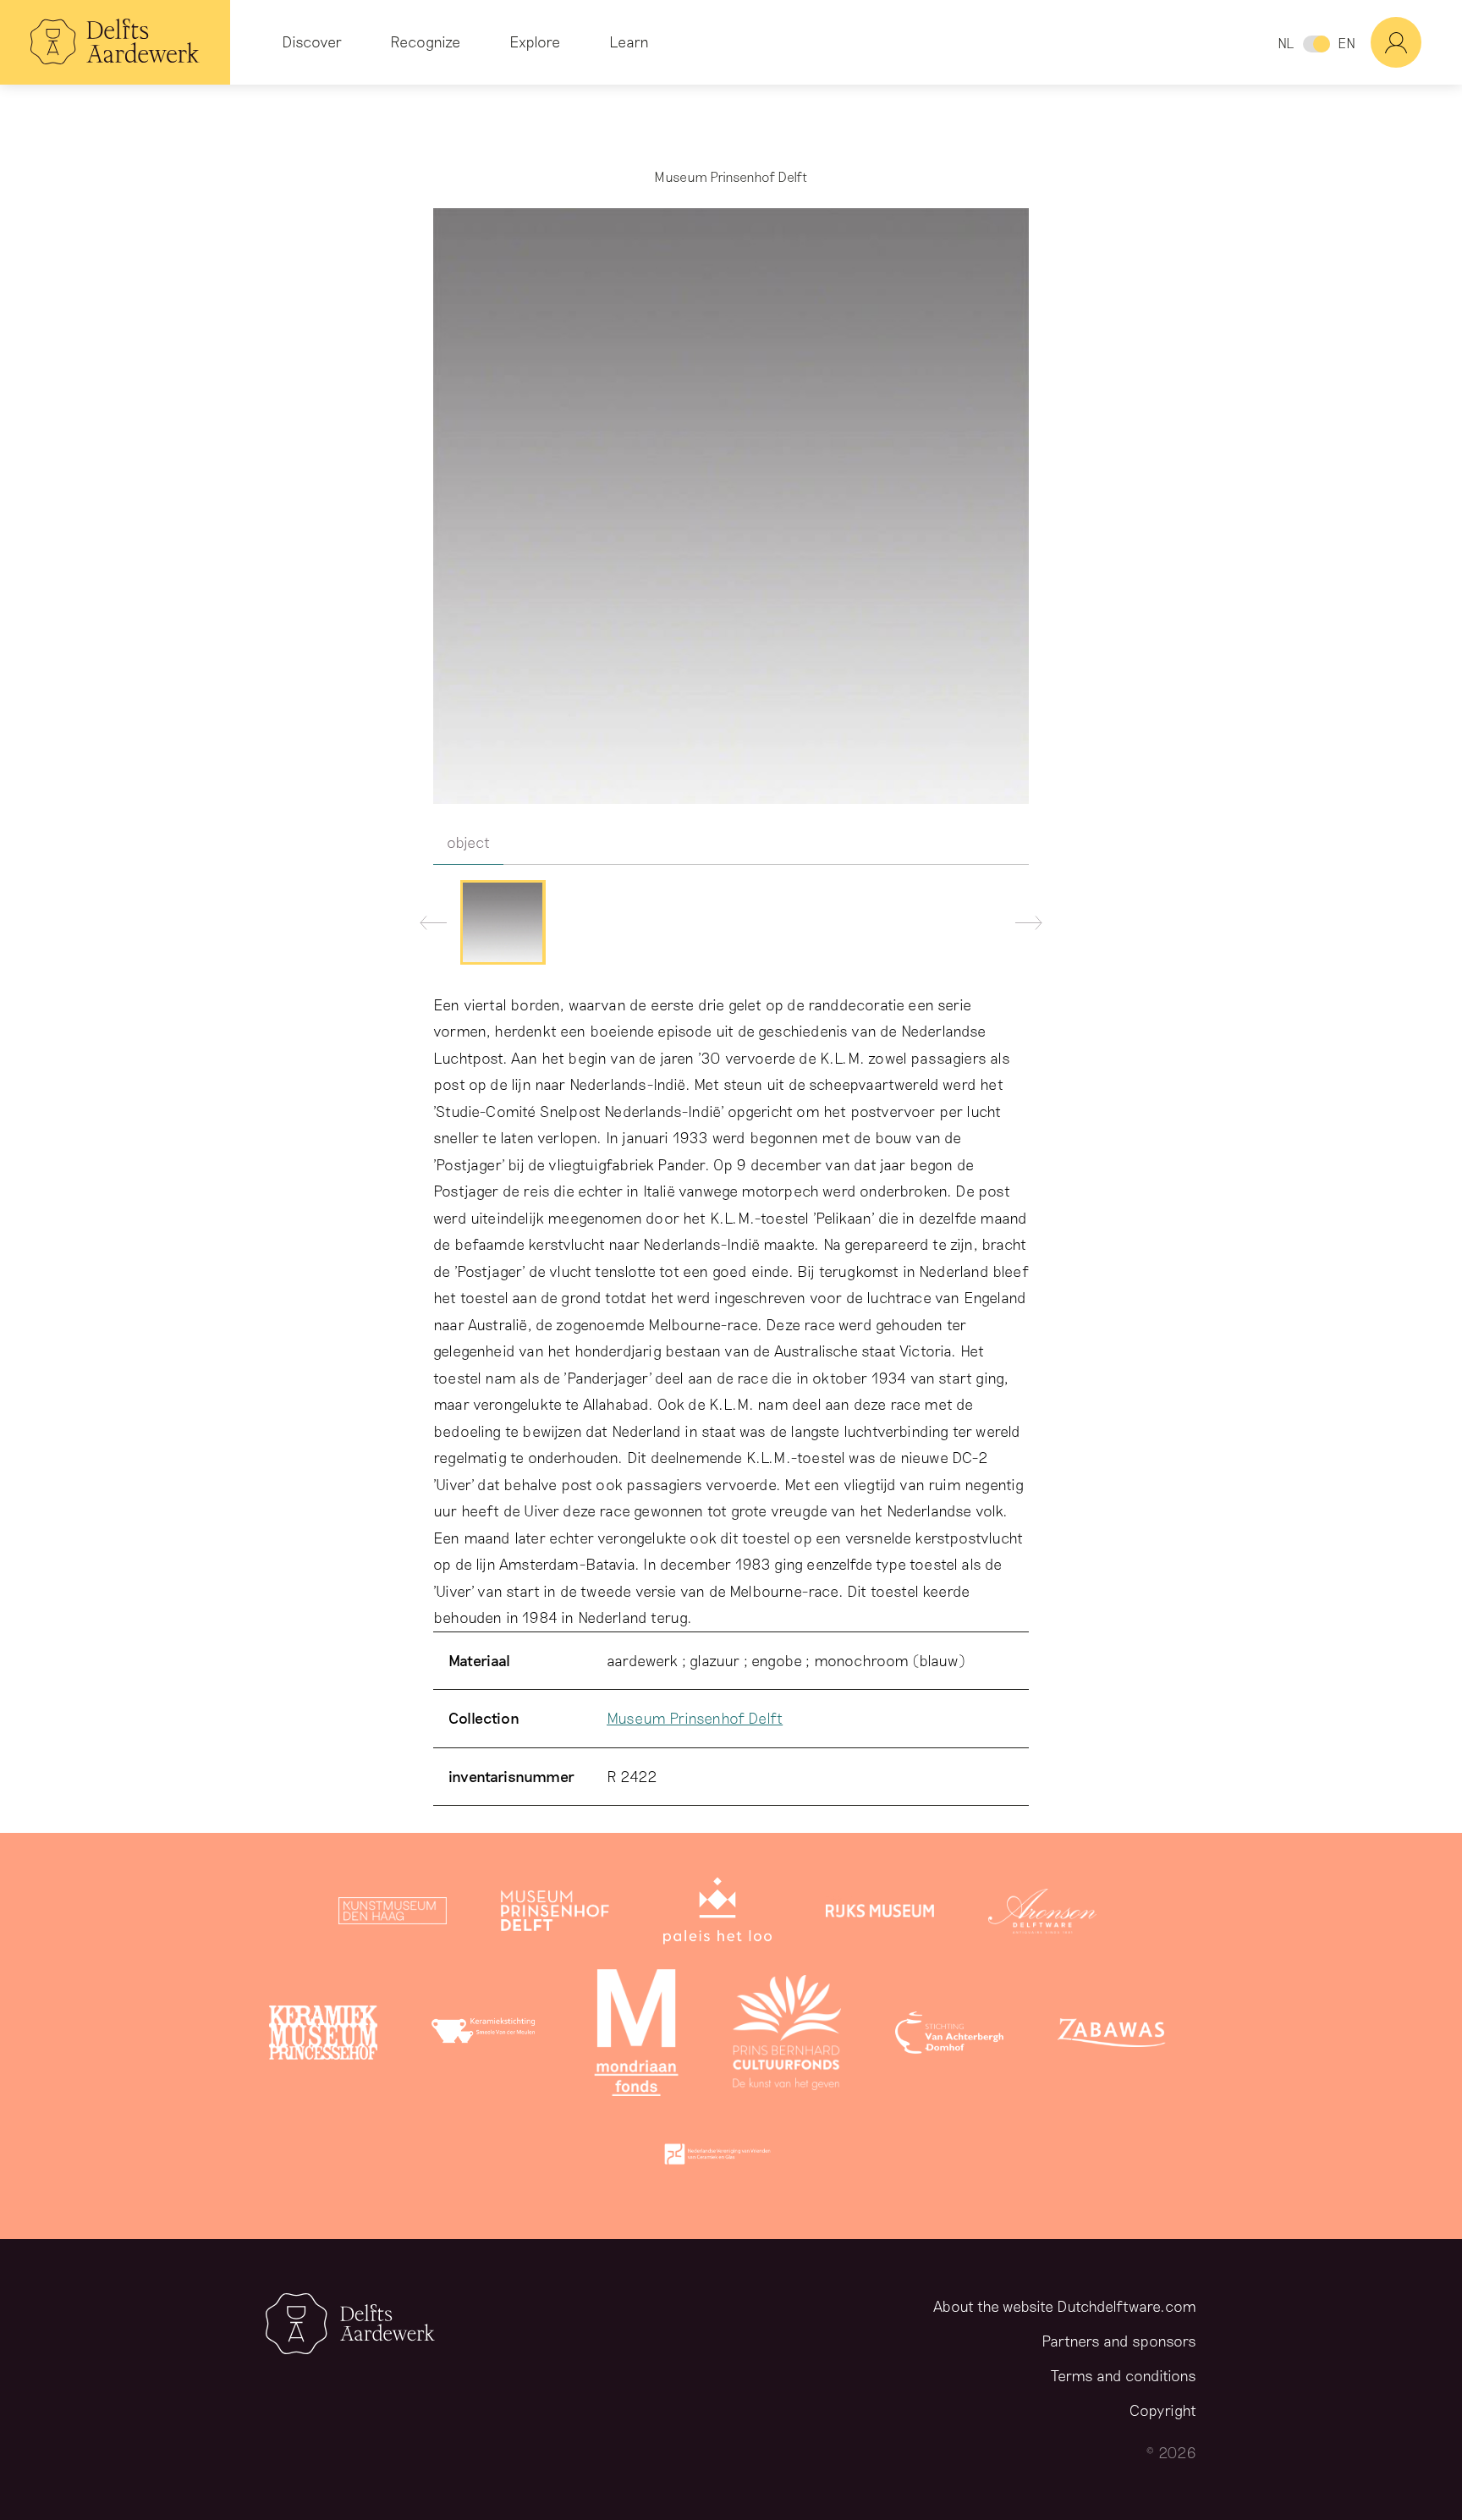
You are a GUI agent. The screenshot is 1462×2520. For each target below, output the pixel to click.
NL (1286, 43)
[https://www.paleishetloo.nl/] (717, 1914)
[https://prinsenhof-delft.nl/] (555, 1914)
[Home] (115, 42)
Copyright (1163, 2410)
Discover (312, 41)
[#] (1416, 42)
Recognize (425, 41)
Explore (535, 41)
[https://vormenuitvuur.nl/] (717, 2158)
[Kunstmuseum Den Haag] (393, 1914)
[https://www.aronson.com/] (1042, 1914)
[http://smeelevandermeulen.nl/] (486, 2036)
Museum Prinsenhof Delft (695, 1718)
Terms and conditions (1124, 2375)
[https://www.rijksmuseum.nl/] (880, 1914)
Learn (629, 41)
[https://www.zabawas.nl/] (1112, 2036)
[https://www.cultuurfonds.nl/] (787, 2036)
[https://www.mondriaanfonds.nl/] (636, 2036)
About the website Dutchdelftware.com (1065, 2306)
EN (1347, 43)
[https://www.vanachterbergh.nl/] (949, 2036)
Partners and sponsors (1119, 2341)
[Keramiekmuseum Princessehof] (323, 2036)
